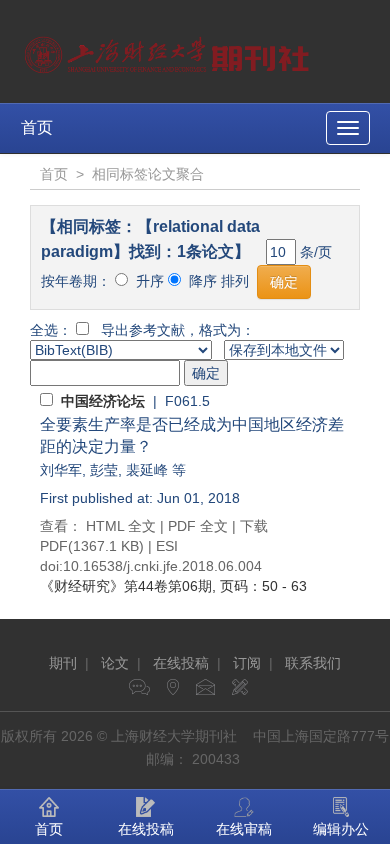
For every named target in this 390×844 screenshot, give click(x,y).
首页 (37, 127)
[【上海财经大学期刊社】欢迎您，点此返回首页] (169, 50)
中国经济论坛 (103, 401)
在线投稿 (181, 663)
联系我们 (313, 663)
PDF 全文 (198, 526)
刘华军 (61, 470)
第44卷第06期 (126, 586)
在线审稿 (244, 829)
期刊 (63, 663)
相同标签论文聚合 (148, 174)
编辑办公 (341, 829)
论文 (115, 663)
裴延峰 (147, 470)
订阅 (247, 663)
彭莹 (104, 470)
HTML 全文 (121, 526)
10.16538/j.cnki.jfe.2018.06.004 (162, 566)
